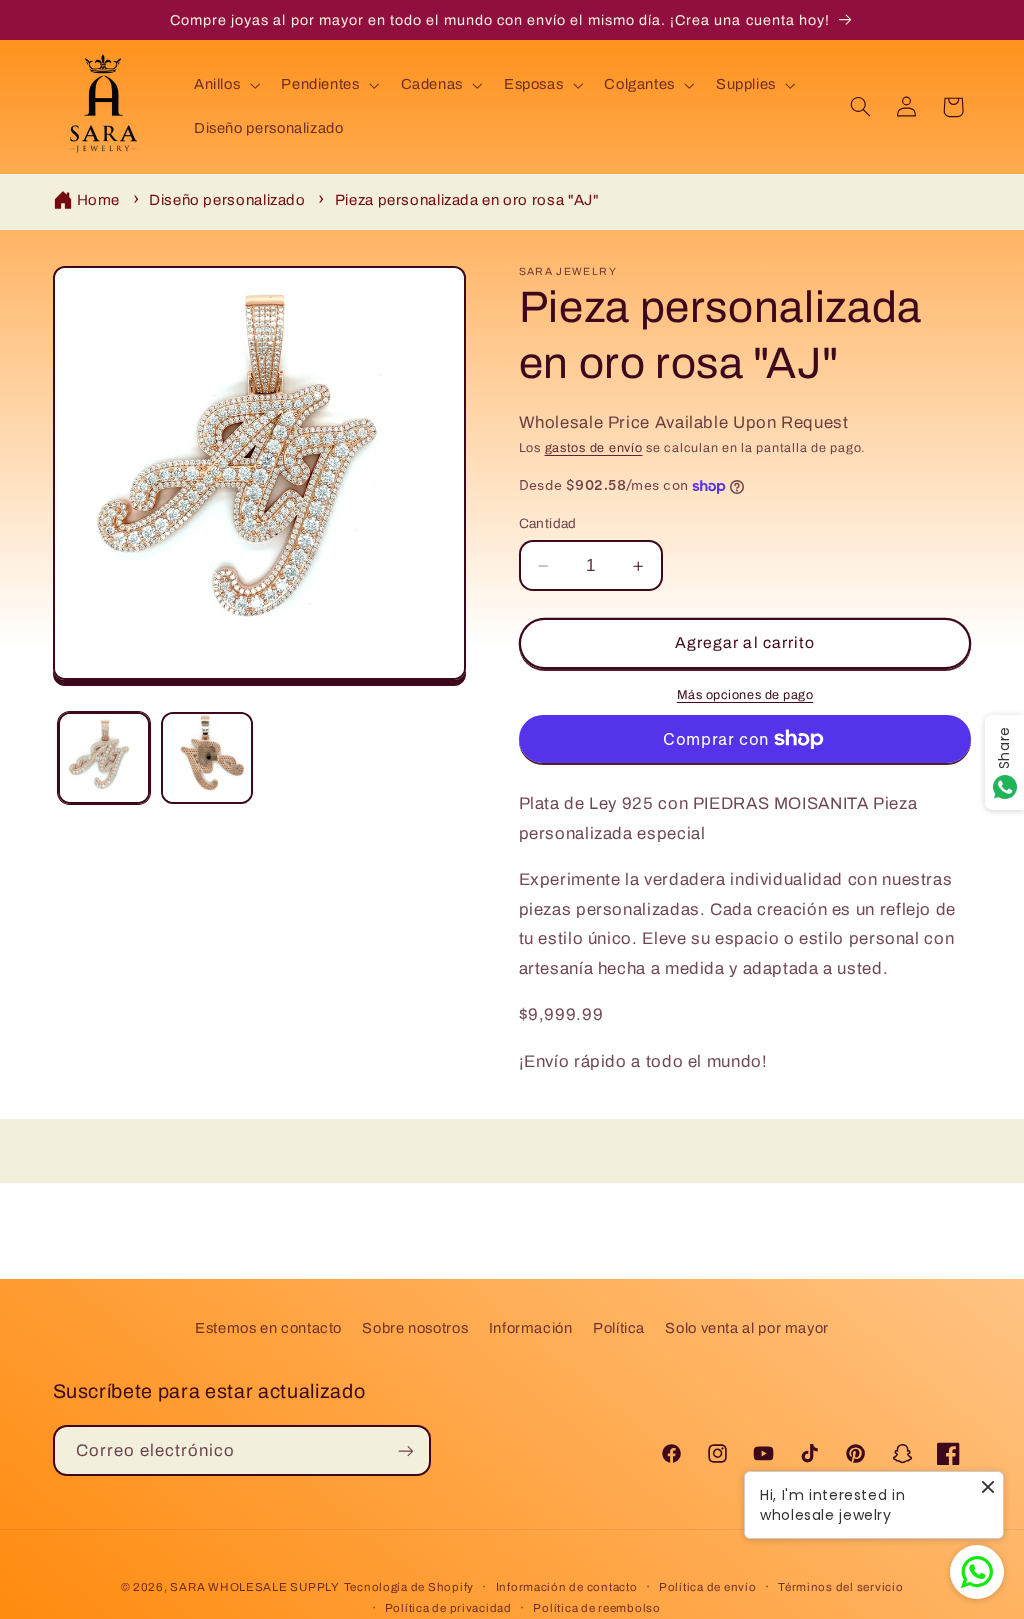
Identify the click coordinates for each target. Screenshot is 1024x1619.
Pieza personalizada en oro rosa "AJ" (467, 200)
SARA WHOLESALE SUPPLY (254, 1587)
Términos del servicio (840, 1587)
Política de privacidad (448, 1608)
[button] (224, 85)
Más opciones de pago (745, 695)
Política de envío (708, 1587)
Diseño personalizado (227, 200)
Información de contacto (567, 1587)
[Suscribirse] (405, 1450)
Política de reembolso (596, 1608)
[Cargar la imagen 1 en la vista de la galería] (104, 758)
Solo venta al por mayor (747, 1328)
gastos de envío (594, 448)
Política (619, 1328)
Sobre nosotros (415, 1328)
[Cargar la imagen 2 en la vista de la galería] (207, 758)
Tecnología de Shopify (409, 1587)
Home (99, 200)
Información (531, 1328)
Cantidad (548, 523)
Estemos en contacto (268, 1328)
